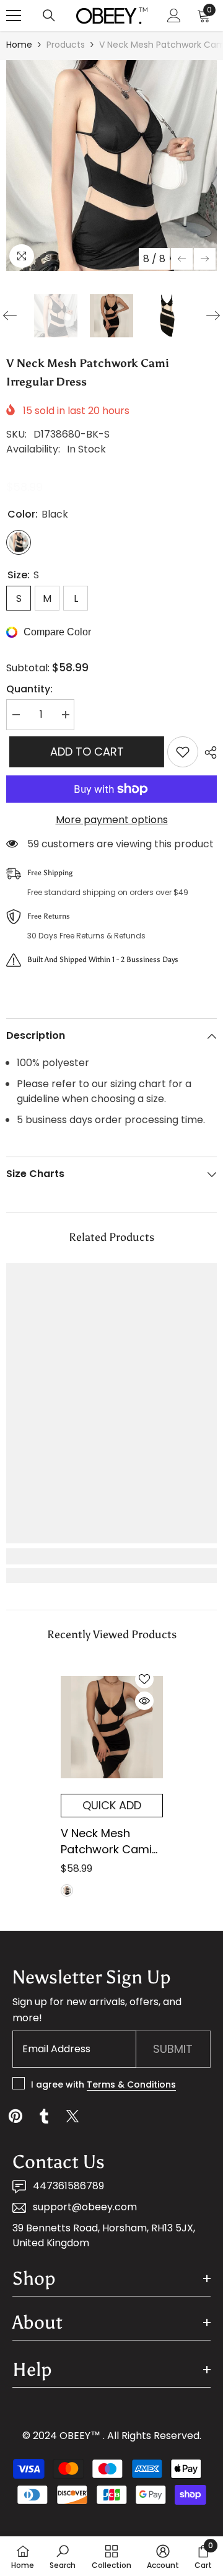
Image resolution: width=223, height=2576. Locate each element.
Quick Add (112, 1805)
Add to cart (84, 752)
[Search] (49, 15)
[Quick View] (144, 1701)
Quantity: (29, 689)
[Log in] (174, 15)
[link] (111, 1556)
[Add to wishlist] (183, 752)
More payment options (112, 820)
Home (19, 45)
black (67, 1890)
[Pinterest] (15, 2116)
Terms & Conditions (131, 2084)
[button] (182, 259)
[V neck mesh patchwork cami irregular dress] (112, 1727)
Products (66, 45)
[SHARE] (208, 752)
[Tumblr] (44, 2116)
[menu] (14, 15)
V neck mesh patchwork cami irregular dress (106, 1842)
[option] (111, 165)
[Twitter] (72, 2116)
